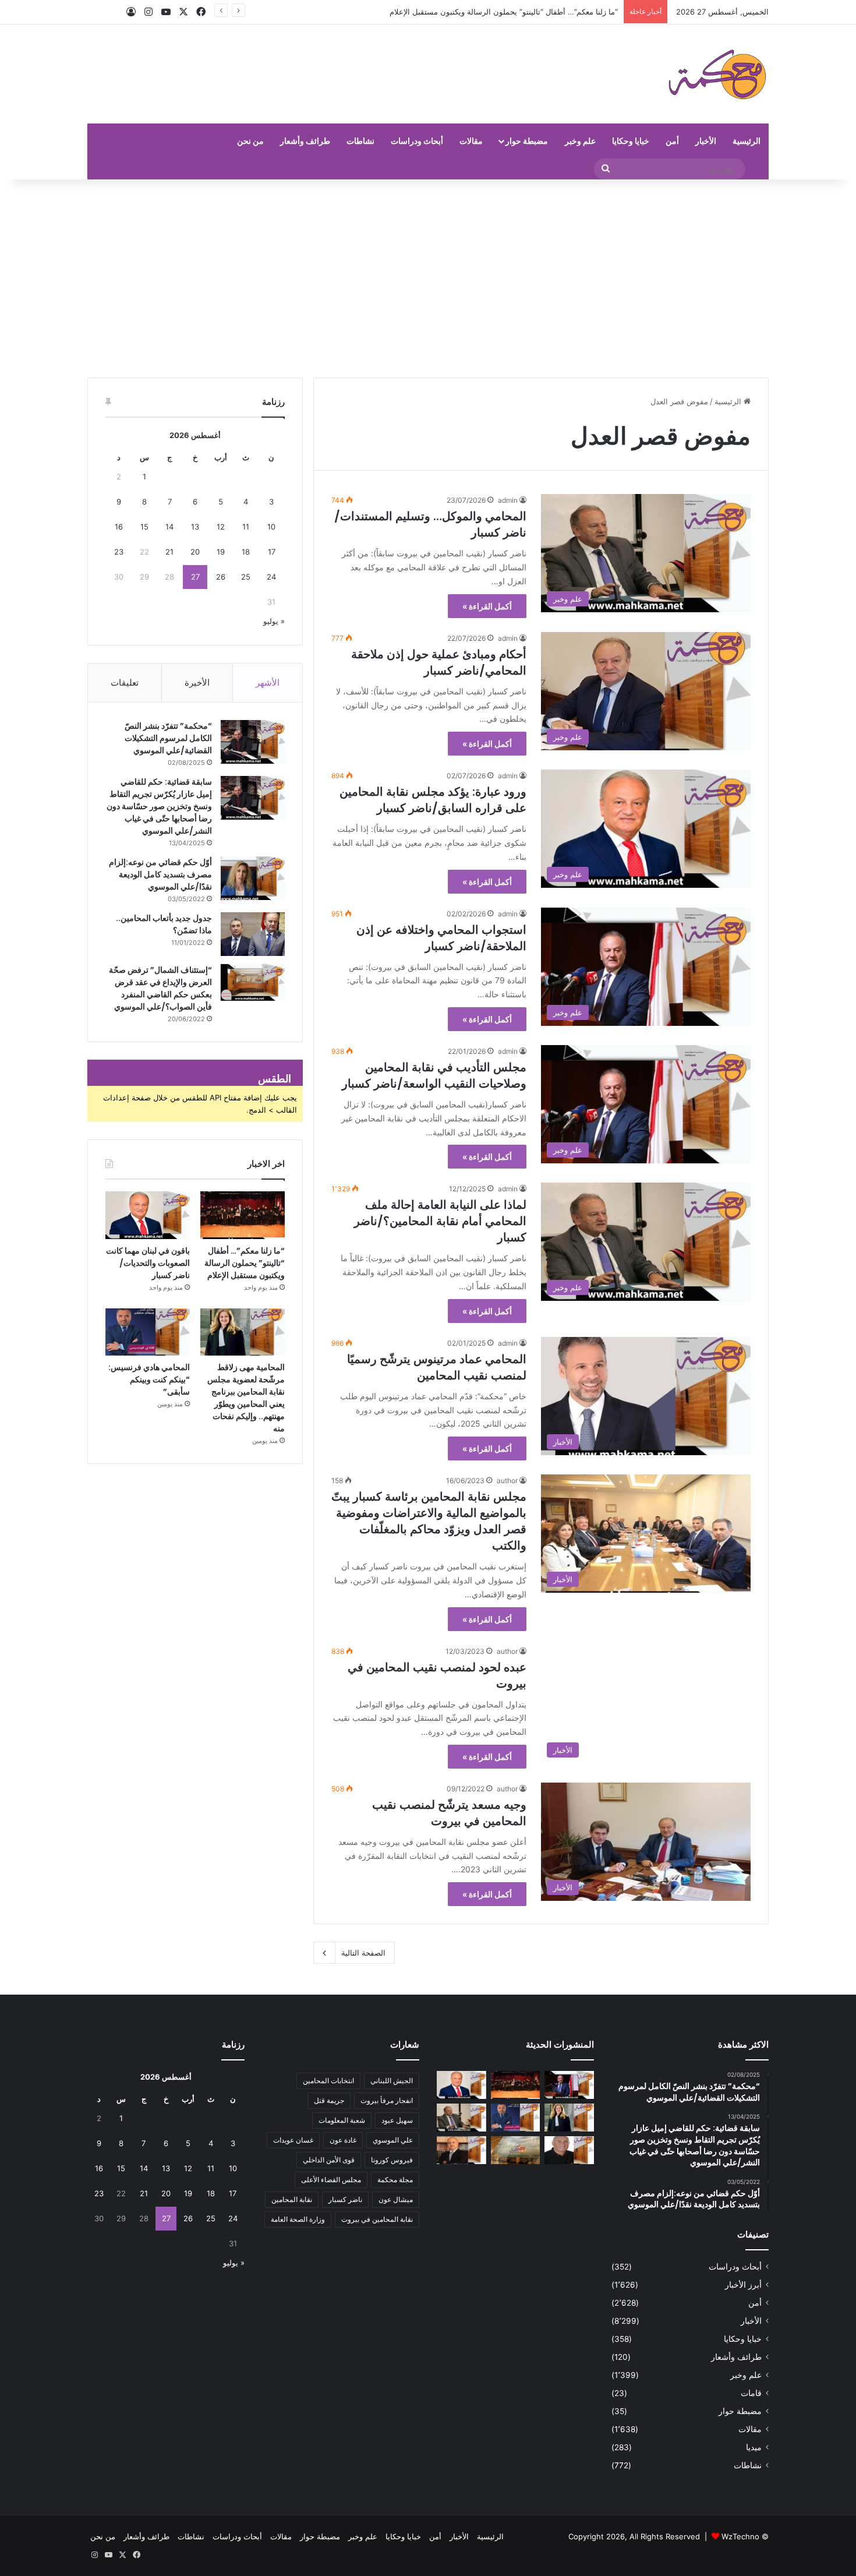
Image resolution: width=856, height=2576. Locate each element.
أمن (672, 141)
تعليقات (125, 682)
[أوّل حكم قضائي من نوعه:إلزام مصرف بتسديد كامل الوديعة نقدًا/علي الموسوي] (253, 878)
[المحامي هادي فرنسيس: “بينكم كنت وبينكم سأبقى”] (148, 1332)
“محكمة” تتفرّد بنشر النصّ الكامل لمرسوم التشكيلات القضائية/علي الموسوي (168, 738)
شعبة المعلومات (342, 2120)
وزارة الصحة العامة (298, 2219)
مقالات (471, 141)
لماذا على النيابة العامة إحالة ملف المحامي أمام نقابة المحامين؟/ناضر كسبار (440, 1221)
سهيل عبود (397, 2120)
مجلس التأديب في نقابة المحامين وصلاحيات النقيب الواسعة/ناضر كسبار (434, 1075)
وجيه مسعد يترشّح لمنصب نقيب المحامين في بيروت (449, 1813)
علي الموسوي (393, 2140)
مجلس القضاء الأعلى (331, 2180)
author (507, 1481)
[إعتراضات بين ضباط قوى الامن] (516, 2150)
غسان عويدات (293, 2140)
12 (221, 527)
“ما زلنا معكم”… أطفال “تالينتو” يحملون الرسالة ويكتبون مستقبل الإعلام (245, 1263)
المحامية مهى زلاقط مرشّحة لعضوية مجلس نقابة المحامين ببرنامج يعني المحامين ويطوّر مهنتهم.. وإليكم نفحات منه (246, 1398)
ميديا (754, 2447)
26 (221, 577)
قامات (751, 2393)
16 (119, 527)
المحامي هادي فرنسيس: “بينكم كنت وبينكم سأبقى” (149, 1379)
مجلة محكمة (395, 2180)
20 (195, 552)
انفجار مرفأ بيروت (387, 2100)
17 (272, 552)
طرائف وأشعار (305, 141)
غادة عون (343, 2140)
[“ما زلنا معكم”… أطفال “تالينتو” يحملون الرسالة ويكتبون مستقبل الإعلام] (243, 1215)
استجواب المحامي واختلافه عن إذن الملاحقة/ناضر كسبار (441, 938)
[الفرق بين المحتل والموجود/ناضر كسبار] (461, 2118)
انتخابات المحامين (328, 2081)
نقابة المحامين (292, 2199)
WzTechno (740, 2536)
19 (221, 552)
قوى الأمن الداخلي (329, 2160)
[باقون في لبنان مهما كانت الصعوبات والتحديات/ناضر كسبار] (148, 1215)
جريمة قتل (329, 2100)
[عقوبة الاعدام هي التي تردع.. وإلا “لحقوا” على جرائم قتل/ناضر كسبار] (569, 2085)
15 (144, 527)
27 (195, 577)
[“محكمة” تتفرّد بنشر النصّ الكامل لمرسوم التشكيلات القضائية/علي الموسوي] (253, 742)
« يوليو (274, 621)
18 (246, 552)
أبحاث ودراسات (417, 141)
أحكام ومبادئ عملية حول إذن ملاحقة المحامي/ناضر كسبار (439, 662)
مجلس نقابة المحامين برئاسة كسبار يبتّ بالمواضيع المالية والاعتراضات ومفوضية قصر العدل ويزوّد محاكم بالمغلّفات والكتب (429, 1521)
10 (271, 527)
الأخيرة (197, 682)
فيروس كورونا (392, 2160)
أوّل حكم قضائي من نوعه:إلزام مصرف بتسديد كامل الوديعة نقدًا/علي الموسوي (160, 874)
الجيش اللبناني (392, 2081)
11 (246, 527)
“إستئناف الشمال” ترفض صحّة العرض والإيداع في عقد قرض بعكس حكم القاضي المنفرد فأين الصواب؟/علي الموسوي (160, 988)
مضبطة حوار (527, 141)
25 (246, 577)
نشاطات (360, 141)
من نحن (250, 141)
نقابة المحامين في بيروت (377, 2219)
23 (119, 552)
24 (271, 577)
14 (169, 527)
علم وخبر (580, 141)
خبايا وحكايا (631, 141)
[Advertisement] (428, 278)
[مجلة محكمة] (717, 74)
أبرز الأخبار (743, 2285)
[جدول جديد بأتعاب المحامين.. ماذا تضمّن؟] (253, 934)
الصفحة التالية (363, 1953)
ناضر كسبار (345, 2199)
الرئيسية (747, 141)
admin (508, 500)
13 (195, 527)
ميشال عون (396, 2199)
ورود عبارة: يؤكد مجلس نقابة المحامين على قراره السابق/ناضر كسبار (433, 800)
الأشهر (268, 682)
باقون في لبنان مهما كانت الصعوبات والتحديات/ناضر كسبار (524, 12)
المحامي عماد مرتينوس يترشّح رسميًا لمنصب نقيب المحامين (437, 1367)
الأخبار (706, 141)
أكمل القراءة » (487, 606)
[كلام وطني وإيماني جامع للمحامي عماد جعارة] (569, 2150)
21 (169, 552)
